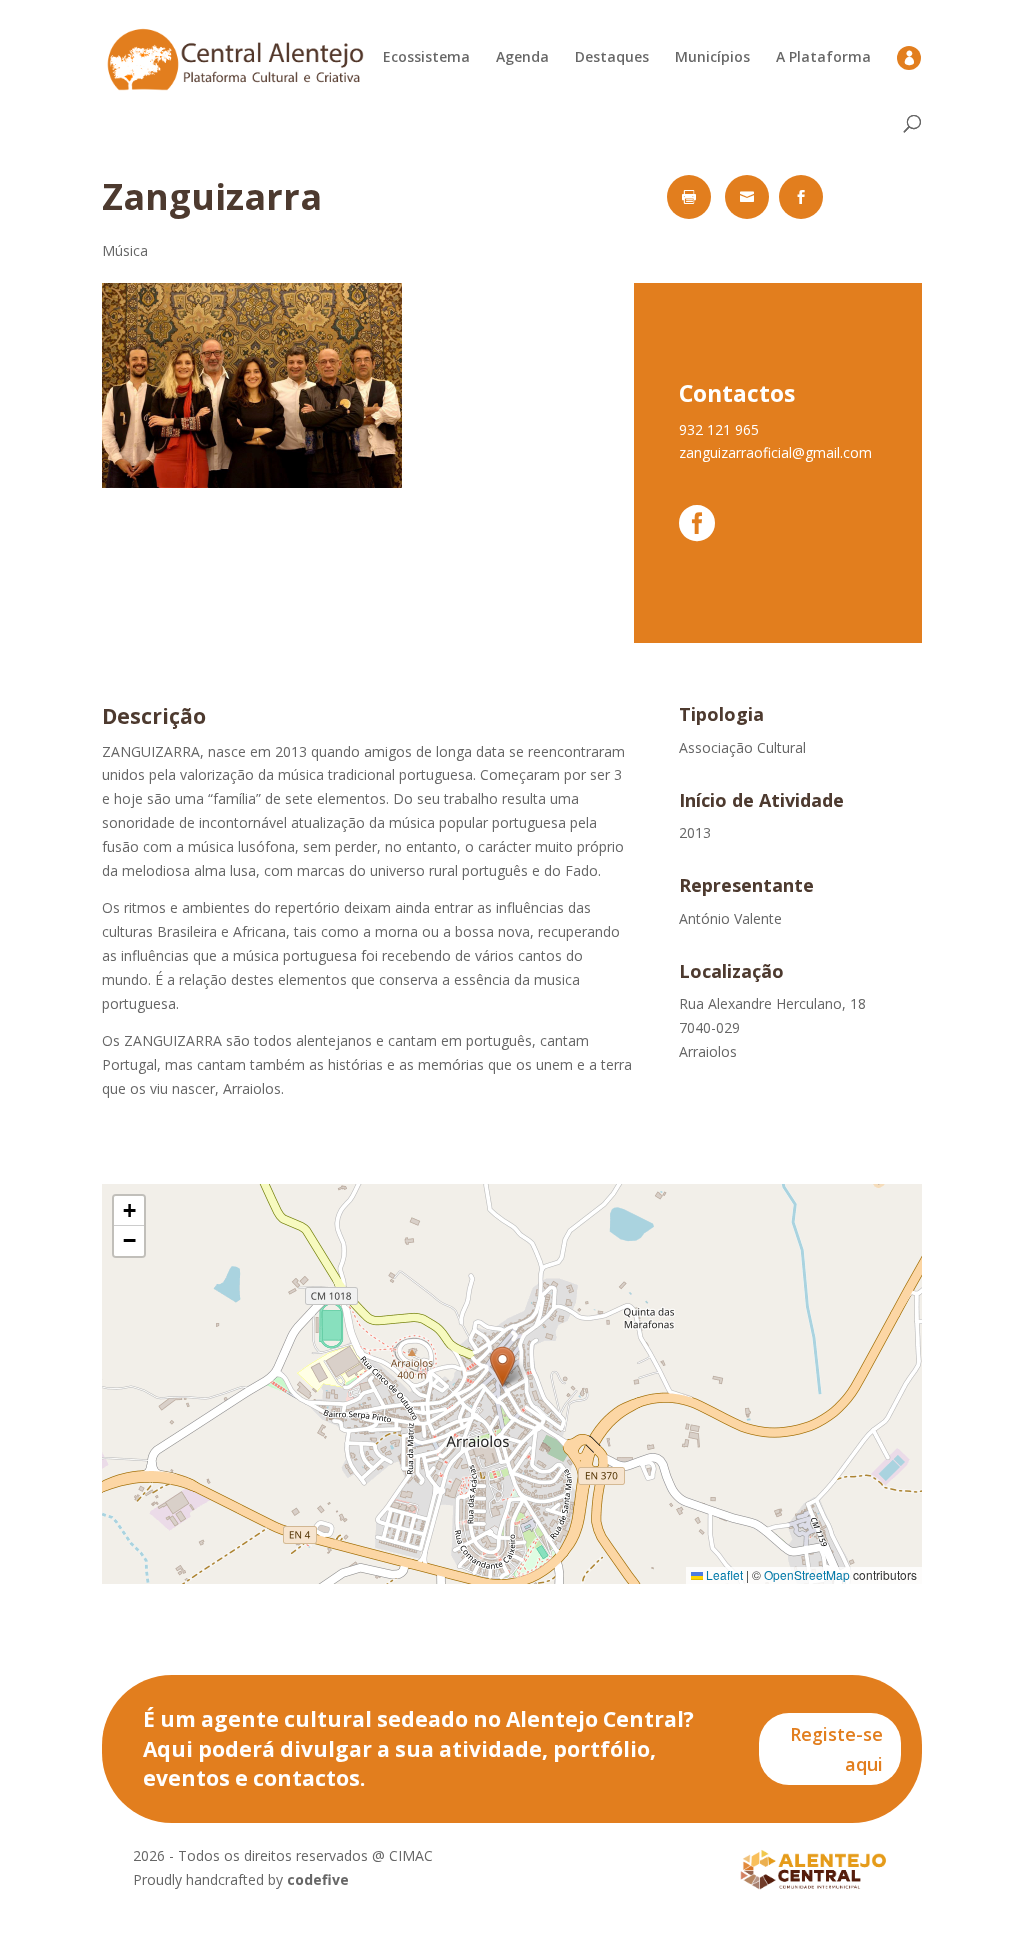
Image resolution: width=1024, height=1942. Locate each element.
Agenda (522, 58)
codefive (318, 1879)
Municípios (712, 58)
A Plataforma (823, 58)
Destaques (612, 58)
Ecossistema (426, 58)
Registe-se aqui (836, 1749)
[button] (502, 1366)
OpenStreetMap (807, 1574)
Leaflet (723, 1574)
